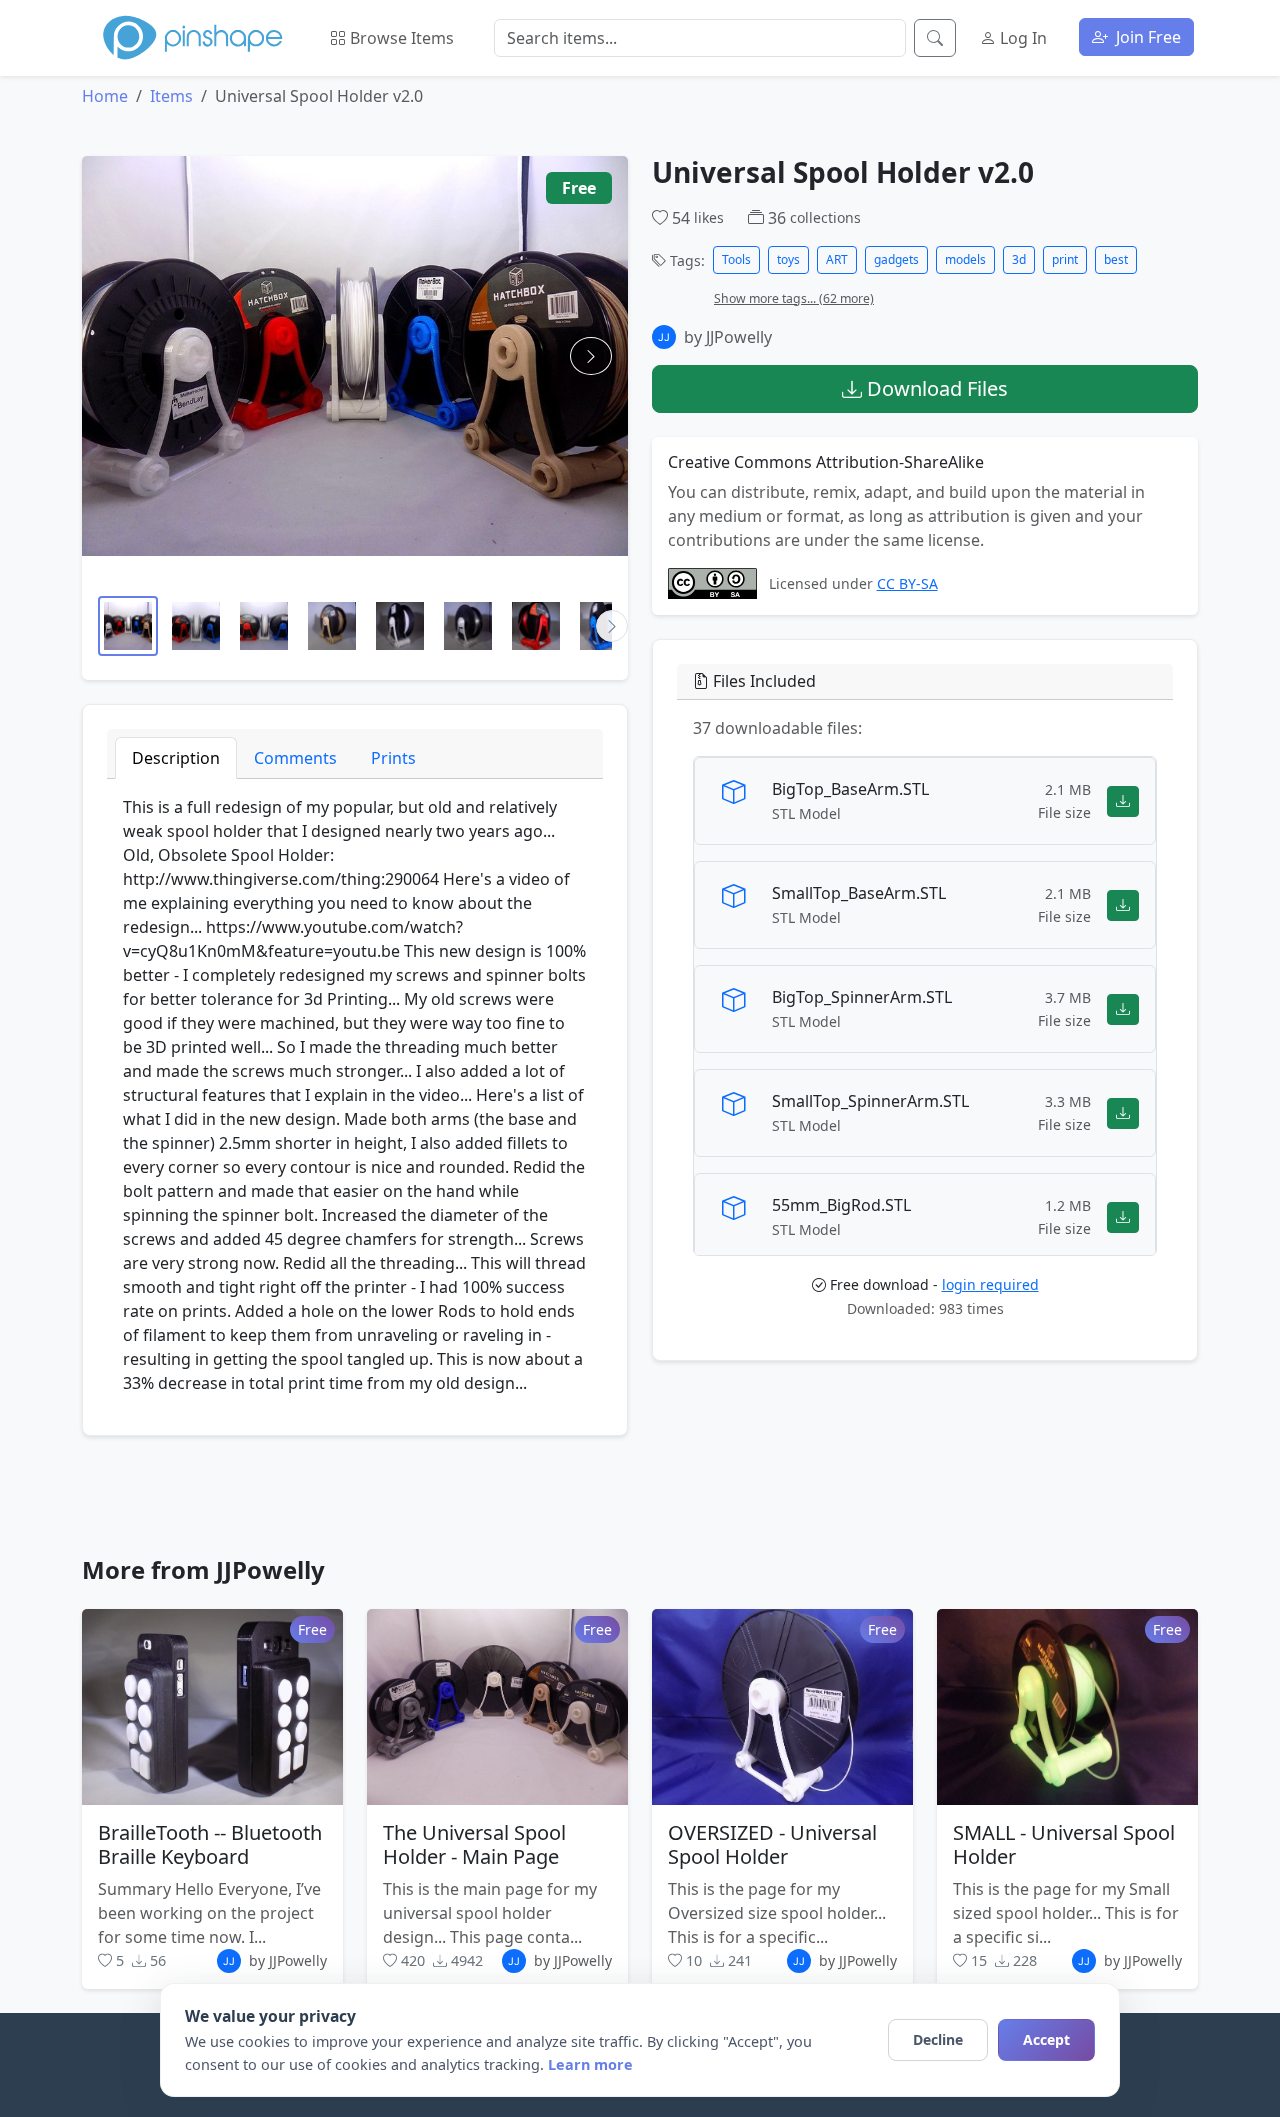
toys (788, 259)
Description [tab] (176, 758)
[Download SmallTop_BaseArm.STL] (1123, 905)
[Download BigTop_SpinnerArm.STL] (1123, 1009)
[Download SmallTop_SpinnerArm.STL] (1123, 1113)
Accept (1046, 2039)
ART (837, 259)
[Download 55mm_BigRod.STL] (1123, 1217)
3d (1019, 259)
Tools (736, 259)
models (965, 259)
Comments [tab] (295, 758)
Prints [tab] (393, 758)
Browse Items (400, 38)
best (1116, 259)
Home (105, 96)
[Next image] (591, 356)
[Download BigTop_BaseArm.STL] (1123, 801)
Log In (1021, 38)
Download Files (935, 388)
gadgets (896, 259)
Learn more (590, 2064)
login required (990, 1284)
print (1065, 259)
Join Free (1146, 37)
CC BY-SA (907, 583)
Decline (938, 2039)
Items (171, 96)
